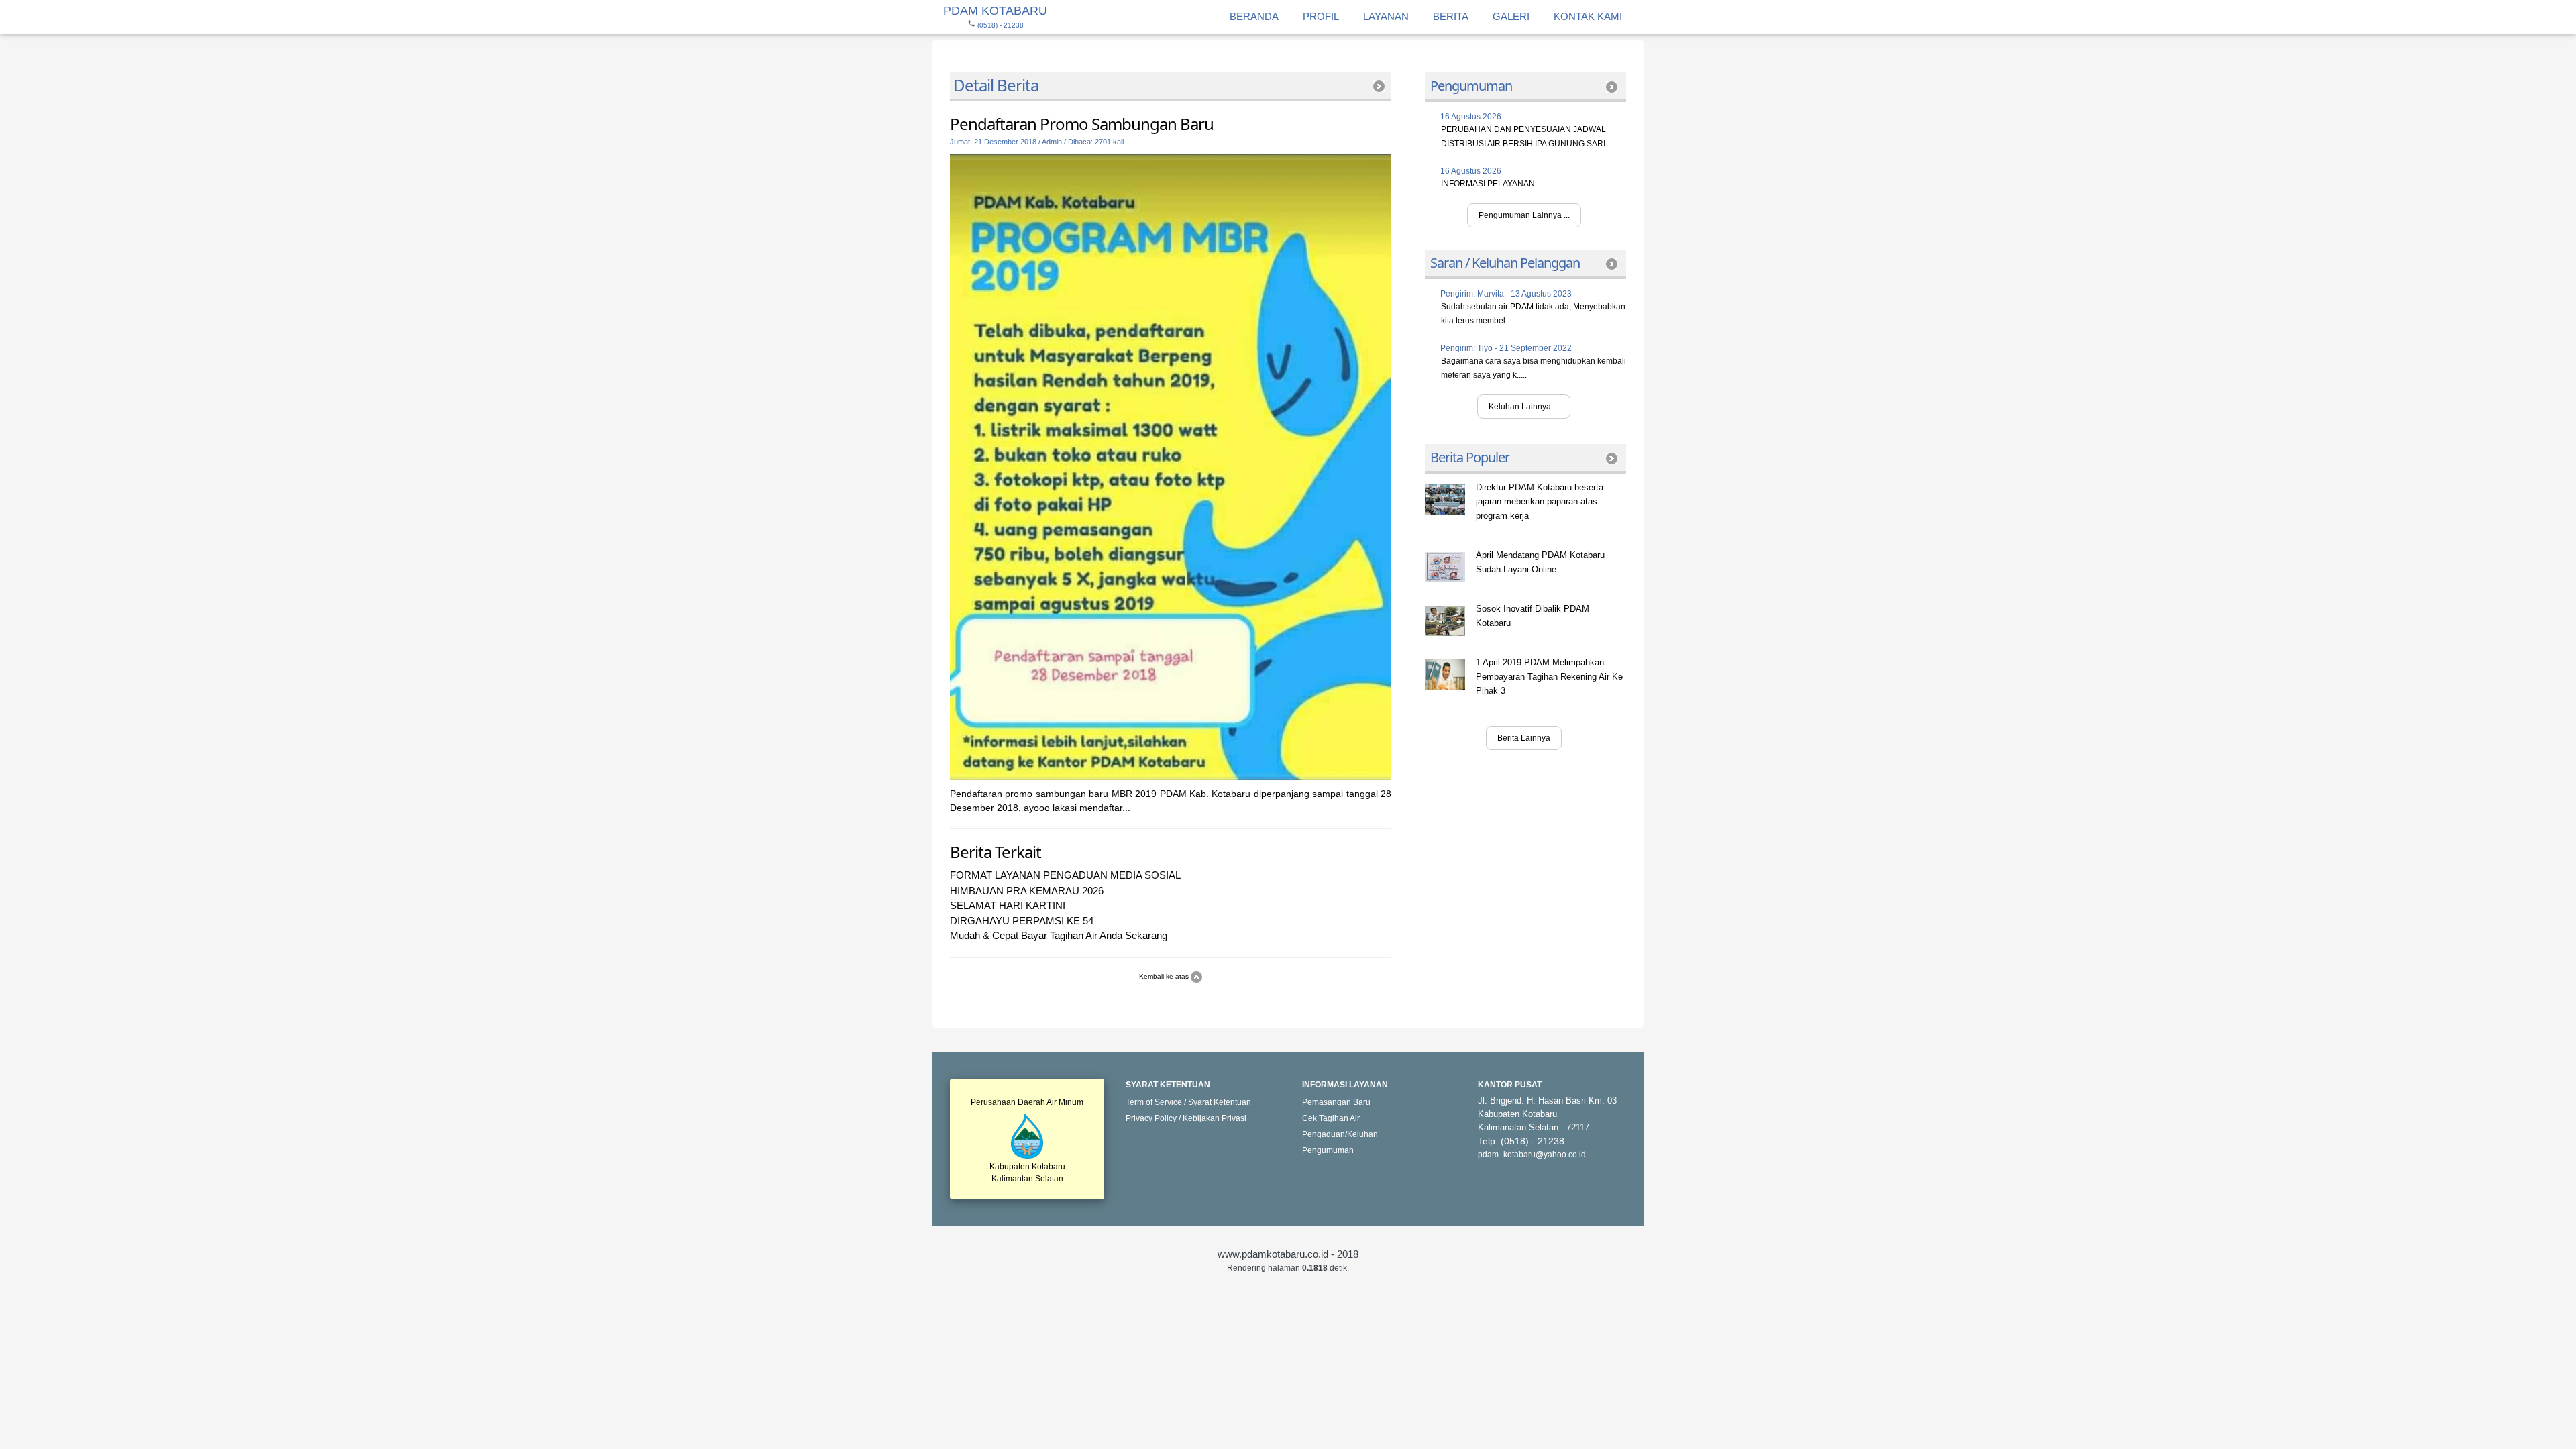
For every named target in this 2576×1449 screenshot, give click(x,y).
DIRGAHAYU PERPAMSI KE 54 (1022, 921)
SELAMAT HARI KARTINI (1008, 905)
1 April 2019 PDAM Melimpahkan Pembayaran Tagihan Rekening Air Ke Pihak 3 (1549, 677)
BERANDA (1254, 16)
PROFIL (1321, 16)
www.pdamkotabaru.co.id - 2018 (1288, 1254)
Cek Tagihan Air (1331, 1118)
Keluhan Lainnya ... (1524, 407)
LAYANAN (1386, 16)
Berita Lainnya (1524, 738)
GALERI (1511, 16)
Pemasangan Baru (1336, 1102)
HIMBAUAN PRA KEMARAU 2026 (1027, 891)
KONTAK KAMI (1588, 16)
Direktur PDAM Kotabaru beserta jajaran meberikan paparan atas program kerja (1540, 501)
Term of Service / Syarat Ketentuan (1188, 1102)
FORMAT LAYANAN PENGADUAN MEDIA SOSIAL (1065, 875)
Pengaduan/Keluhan (1340, 1134)
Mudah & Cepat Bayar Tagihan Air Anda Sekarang (1059, 935)
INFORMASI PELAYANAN (1488, 184)
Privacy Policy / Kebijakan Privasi (1186, 1118)
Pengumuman (1328, 1150)
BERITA (1451, 16)
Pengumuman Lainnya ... (1524, 215)
